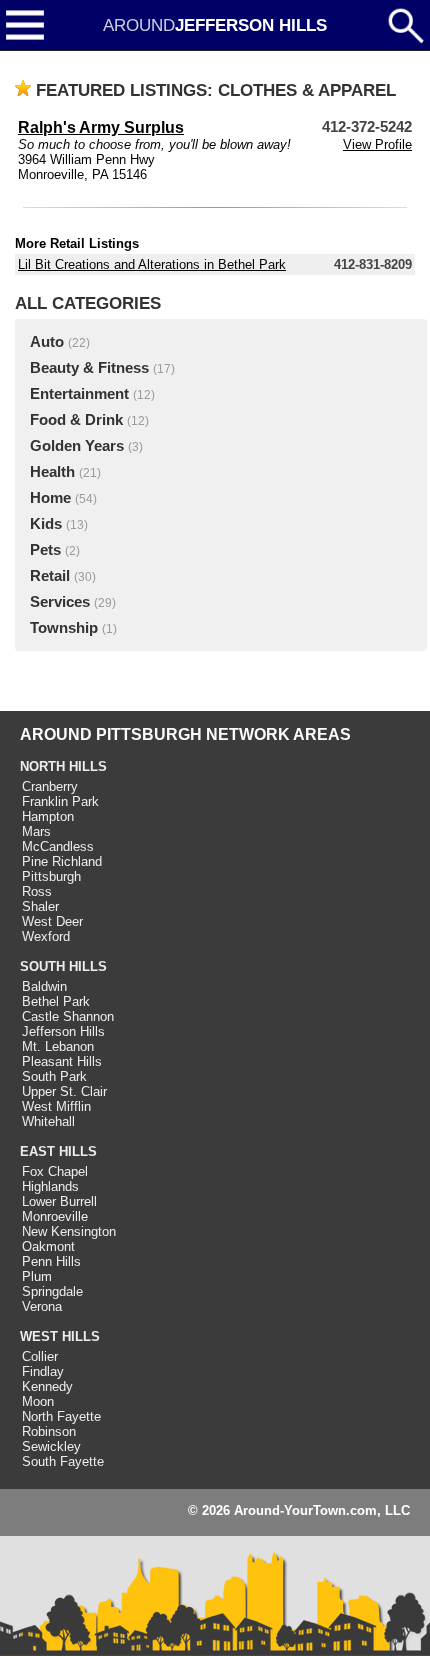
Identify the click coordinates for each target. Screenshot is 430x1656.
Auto (47, 342)
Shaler (40, 906)
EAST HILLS (58, 1151)
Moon (38, 1401)
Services (60, 602)
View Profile (377, 144)
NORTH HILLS (63, 766)
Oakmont (48, 1246)
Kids (46, 524)
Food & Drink (76, 420)
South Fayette (63, 1461)
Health (52, 472)
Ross (37, 891)
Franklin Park (60, 801)
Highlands (50, 1186)
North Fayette (61, 1416)
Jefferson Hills (63, 1031)
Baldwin (44, 986)
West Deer (52, 921)
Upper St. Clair (64, 1091)
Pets (45, 550)
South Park (54, 1076)
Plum (37, 1276)
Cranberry (50, 786)
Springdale (52, 1291)
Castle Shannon (68, 1016)
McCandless (58, 846)
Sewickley (51, 1446)
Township (64, 628)
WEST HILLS (60, 1336)
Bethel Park (56, 1001)
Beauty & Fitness (89, 368)
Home (50, 498)
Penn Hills (51, 1261)
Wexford (46, 936)
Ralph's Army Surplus (101, 127)
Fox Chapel (55, 1171)
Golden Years (77, 446)
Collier (40, 1356)
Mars (36, 831)
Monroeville (55, 1216)
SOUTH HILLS (63, 966)
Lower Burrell (59, 1201)
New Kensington (69, 1231)
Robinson (49, 1431)
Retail (50, 576)
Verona (42, 1306)
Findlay (43, 1371)
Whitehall (48, 1121)
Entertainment (79, 394)
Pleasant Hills (62, 1061)
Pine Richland (62, 861)
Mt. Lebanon (58, 1046)
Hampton (48, 816)
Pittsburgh (51, 876)
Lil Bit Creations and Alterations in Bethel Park (152, 264)
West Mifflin (56, 1106)
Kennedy (47, 1386)
